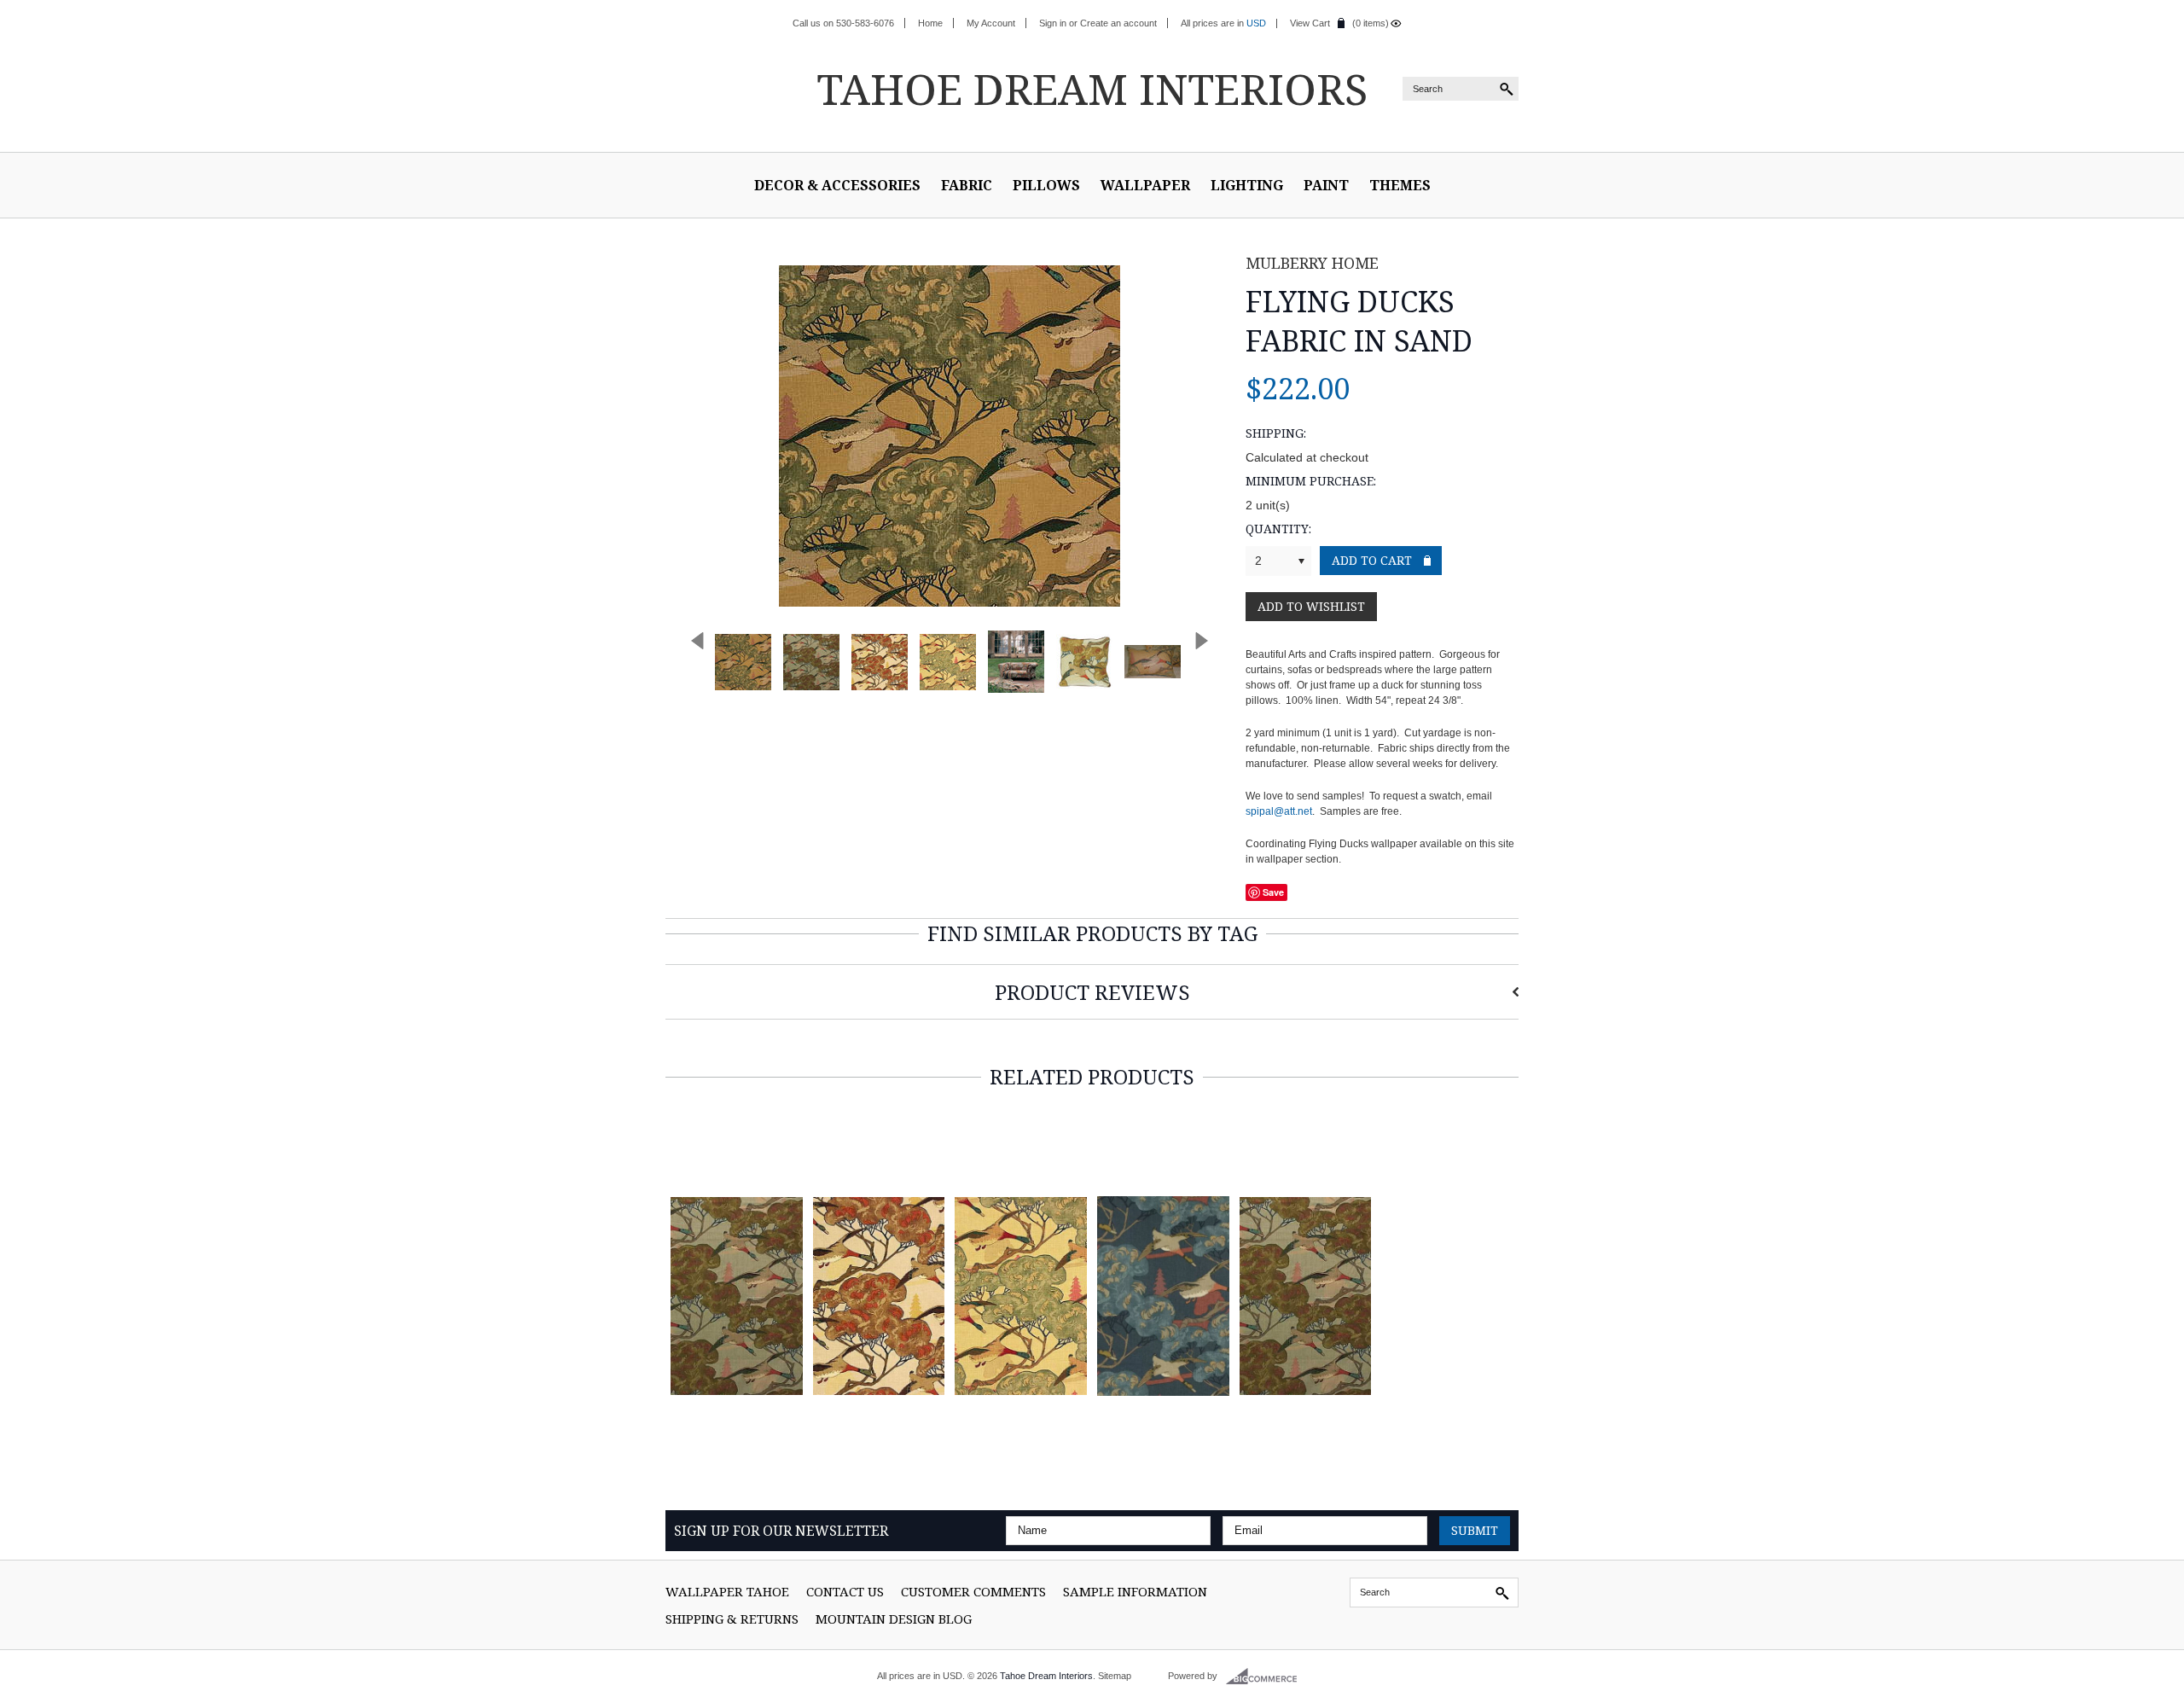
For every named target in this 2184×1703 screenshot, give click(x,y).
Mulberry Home (1312, 263)
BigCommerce (1266, 1677)
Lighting (1247, 185)
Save (1273, 892)
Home (930, 23)
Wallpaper (1145, 185)
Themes (1400, 185)
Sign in (1053, 23)
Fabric (967, 185)
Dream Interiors (1092, 89)
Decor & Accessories (837, 185)
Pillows (1046, 185)
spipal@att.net (1279, 811)
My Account (991, 23)
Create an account (1118, 23)
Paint (1326, 185)
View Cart (1310, 23)
